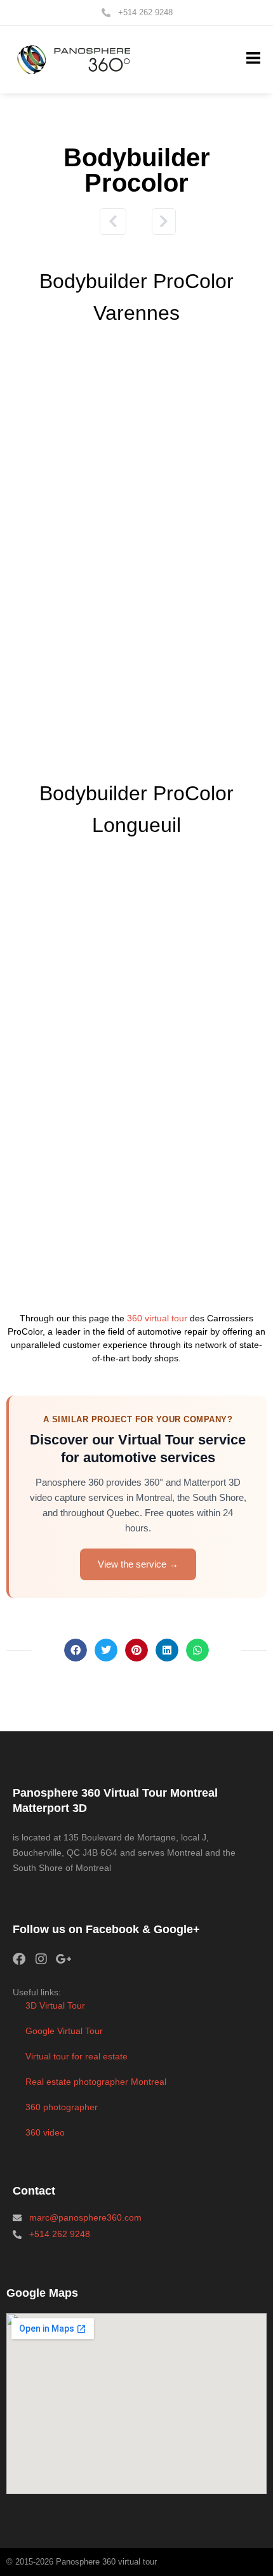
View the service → (138, 1564)
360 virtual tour (157, 1318)
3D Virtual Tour (55, 2005)
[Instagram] (41, 1959)
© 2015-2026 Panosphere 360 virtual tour (82, 2562)
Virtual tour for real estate (77, 2056)
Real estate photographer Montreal (96, 2082)
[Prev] (117, 221)
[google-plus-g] (63, 1959)
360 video (45, 2132)
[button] (253, 59)
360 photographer (62, 2107)
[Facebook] (19, 1959)
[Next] (159, 221)
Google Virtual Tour (64, 2031)
